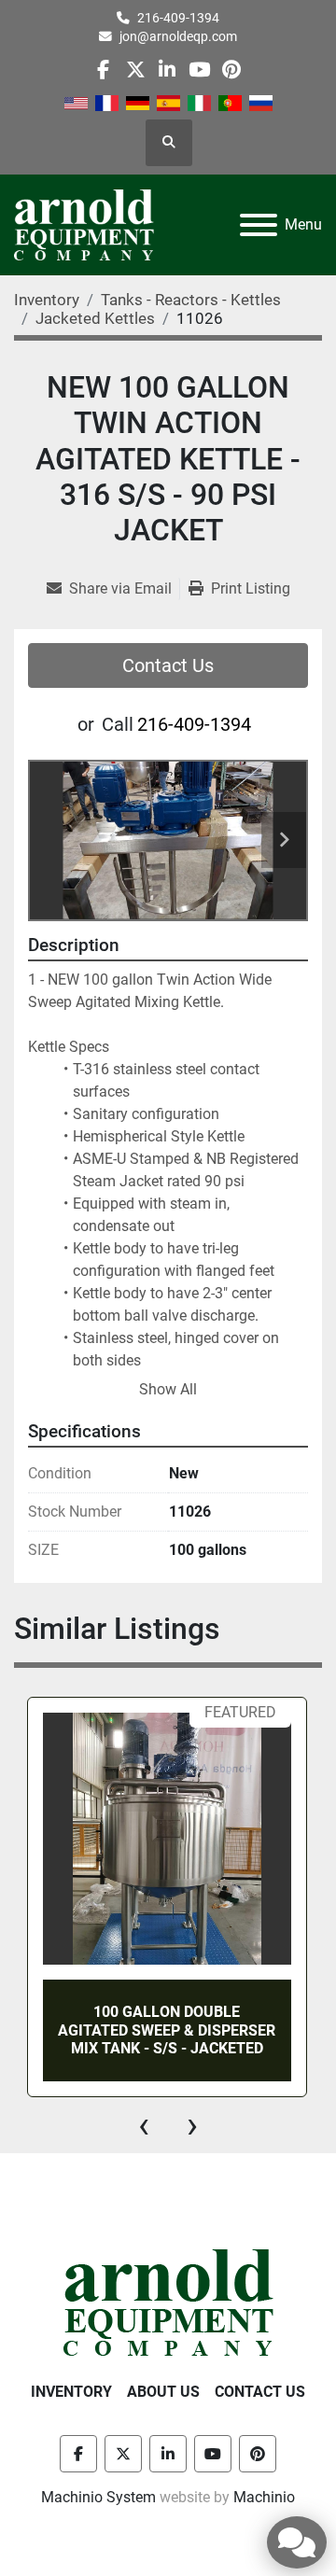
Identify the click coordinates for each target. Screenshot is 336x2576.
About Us (163, 2392)
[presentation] (144, 2125)
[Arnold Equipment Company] (168, 2301)
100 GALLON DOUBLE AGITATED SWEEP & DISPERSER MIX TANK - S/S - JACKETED (167, 2030)
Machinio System (98, 2497)
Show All (168, 1389)
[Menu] (259, 225)
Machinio (264, 2497)
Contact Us (168, 665)
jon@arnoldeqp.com (178, 36)
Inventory (71, 2392)
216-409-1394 (178, 18)
